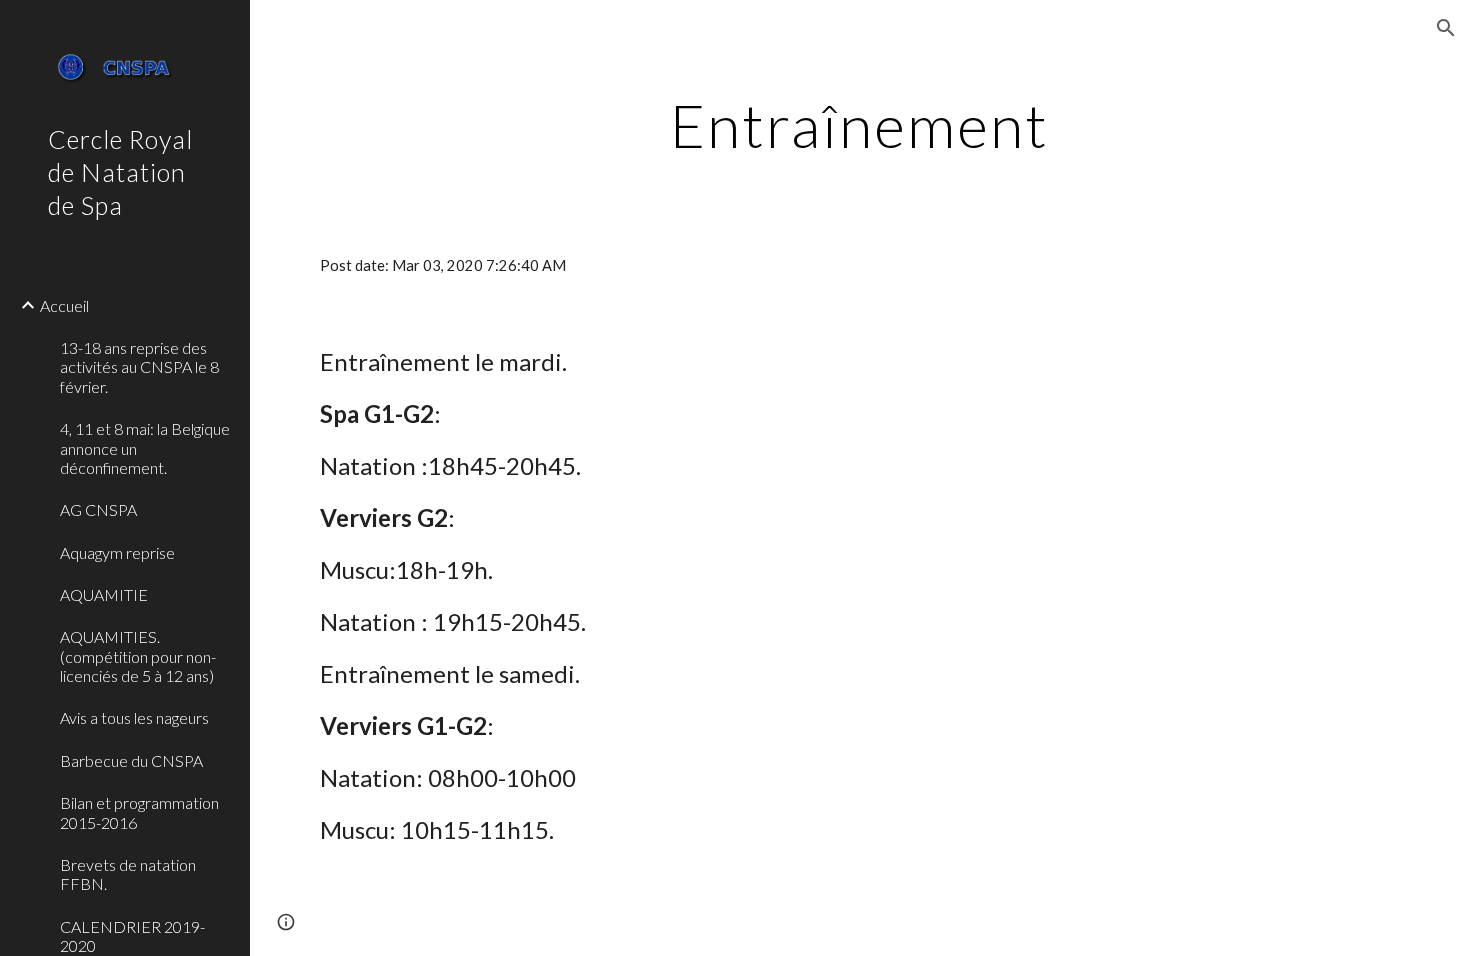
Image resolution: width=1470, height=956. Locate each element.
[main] (859, 125)
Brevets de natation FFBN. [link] (128, 874)
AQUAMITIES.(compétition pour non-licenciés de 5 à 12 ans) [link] (138, 656)
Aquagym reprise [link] (117, 552)
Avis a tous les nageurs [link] (134, 717)
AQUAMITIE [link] (104, 594)
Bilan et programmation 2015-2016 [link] (139, 812)
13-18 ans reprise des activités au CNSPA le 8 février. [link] (139, 367)
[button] (1446, 28)
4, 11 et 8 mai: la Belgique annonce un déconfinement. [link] (145, 448)
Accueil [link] (64, 305)
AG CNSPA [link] (98, 509)
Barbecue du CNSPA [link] (131, 760)
